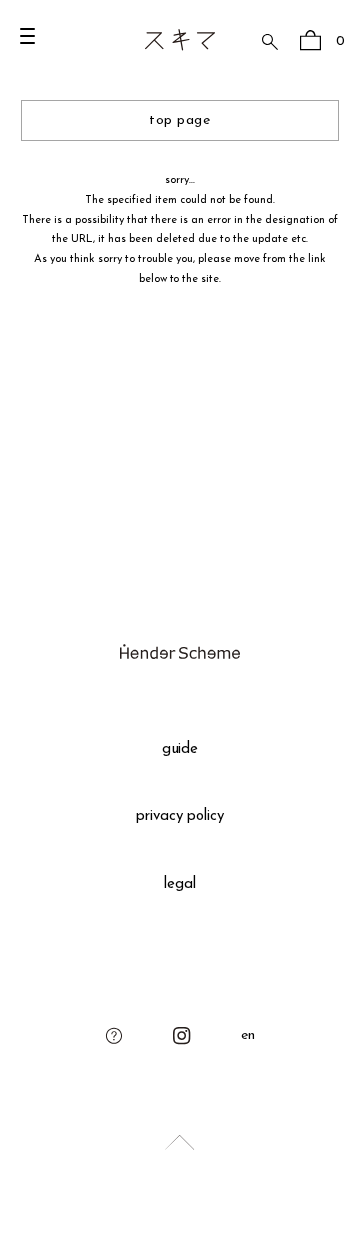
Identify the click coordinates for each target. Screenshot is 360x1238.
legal (180, 884)
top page (179, 120)
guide (180, 749)
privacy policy (180, 816)
